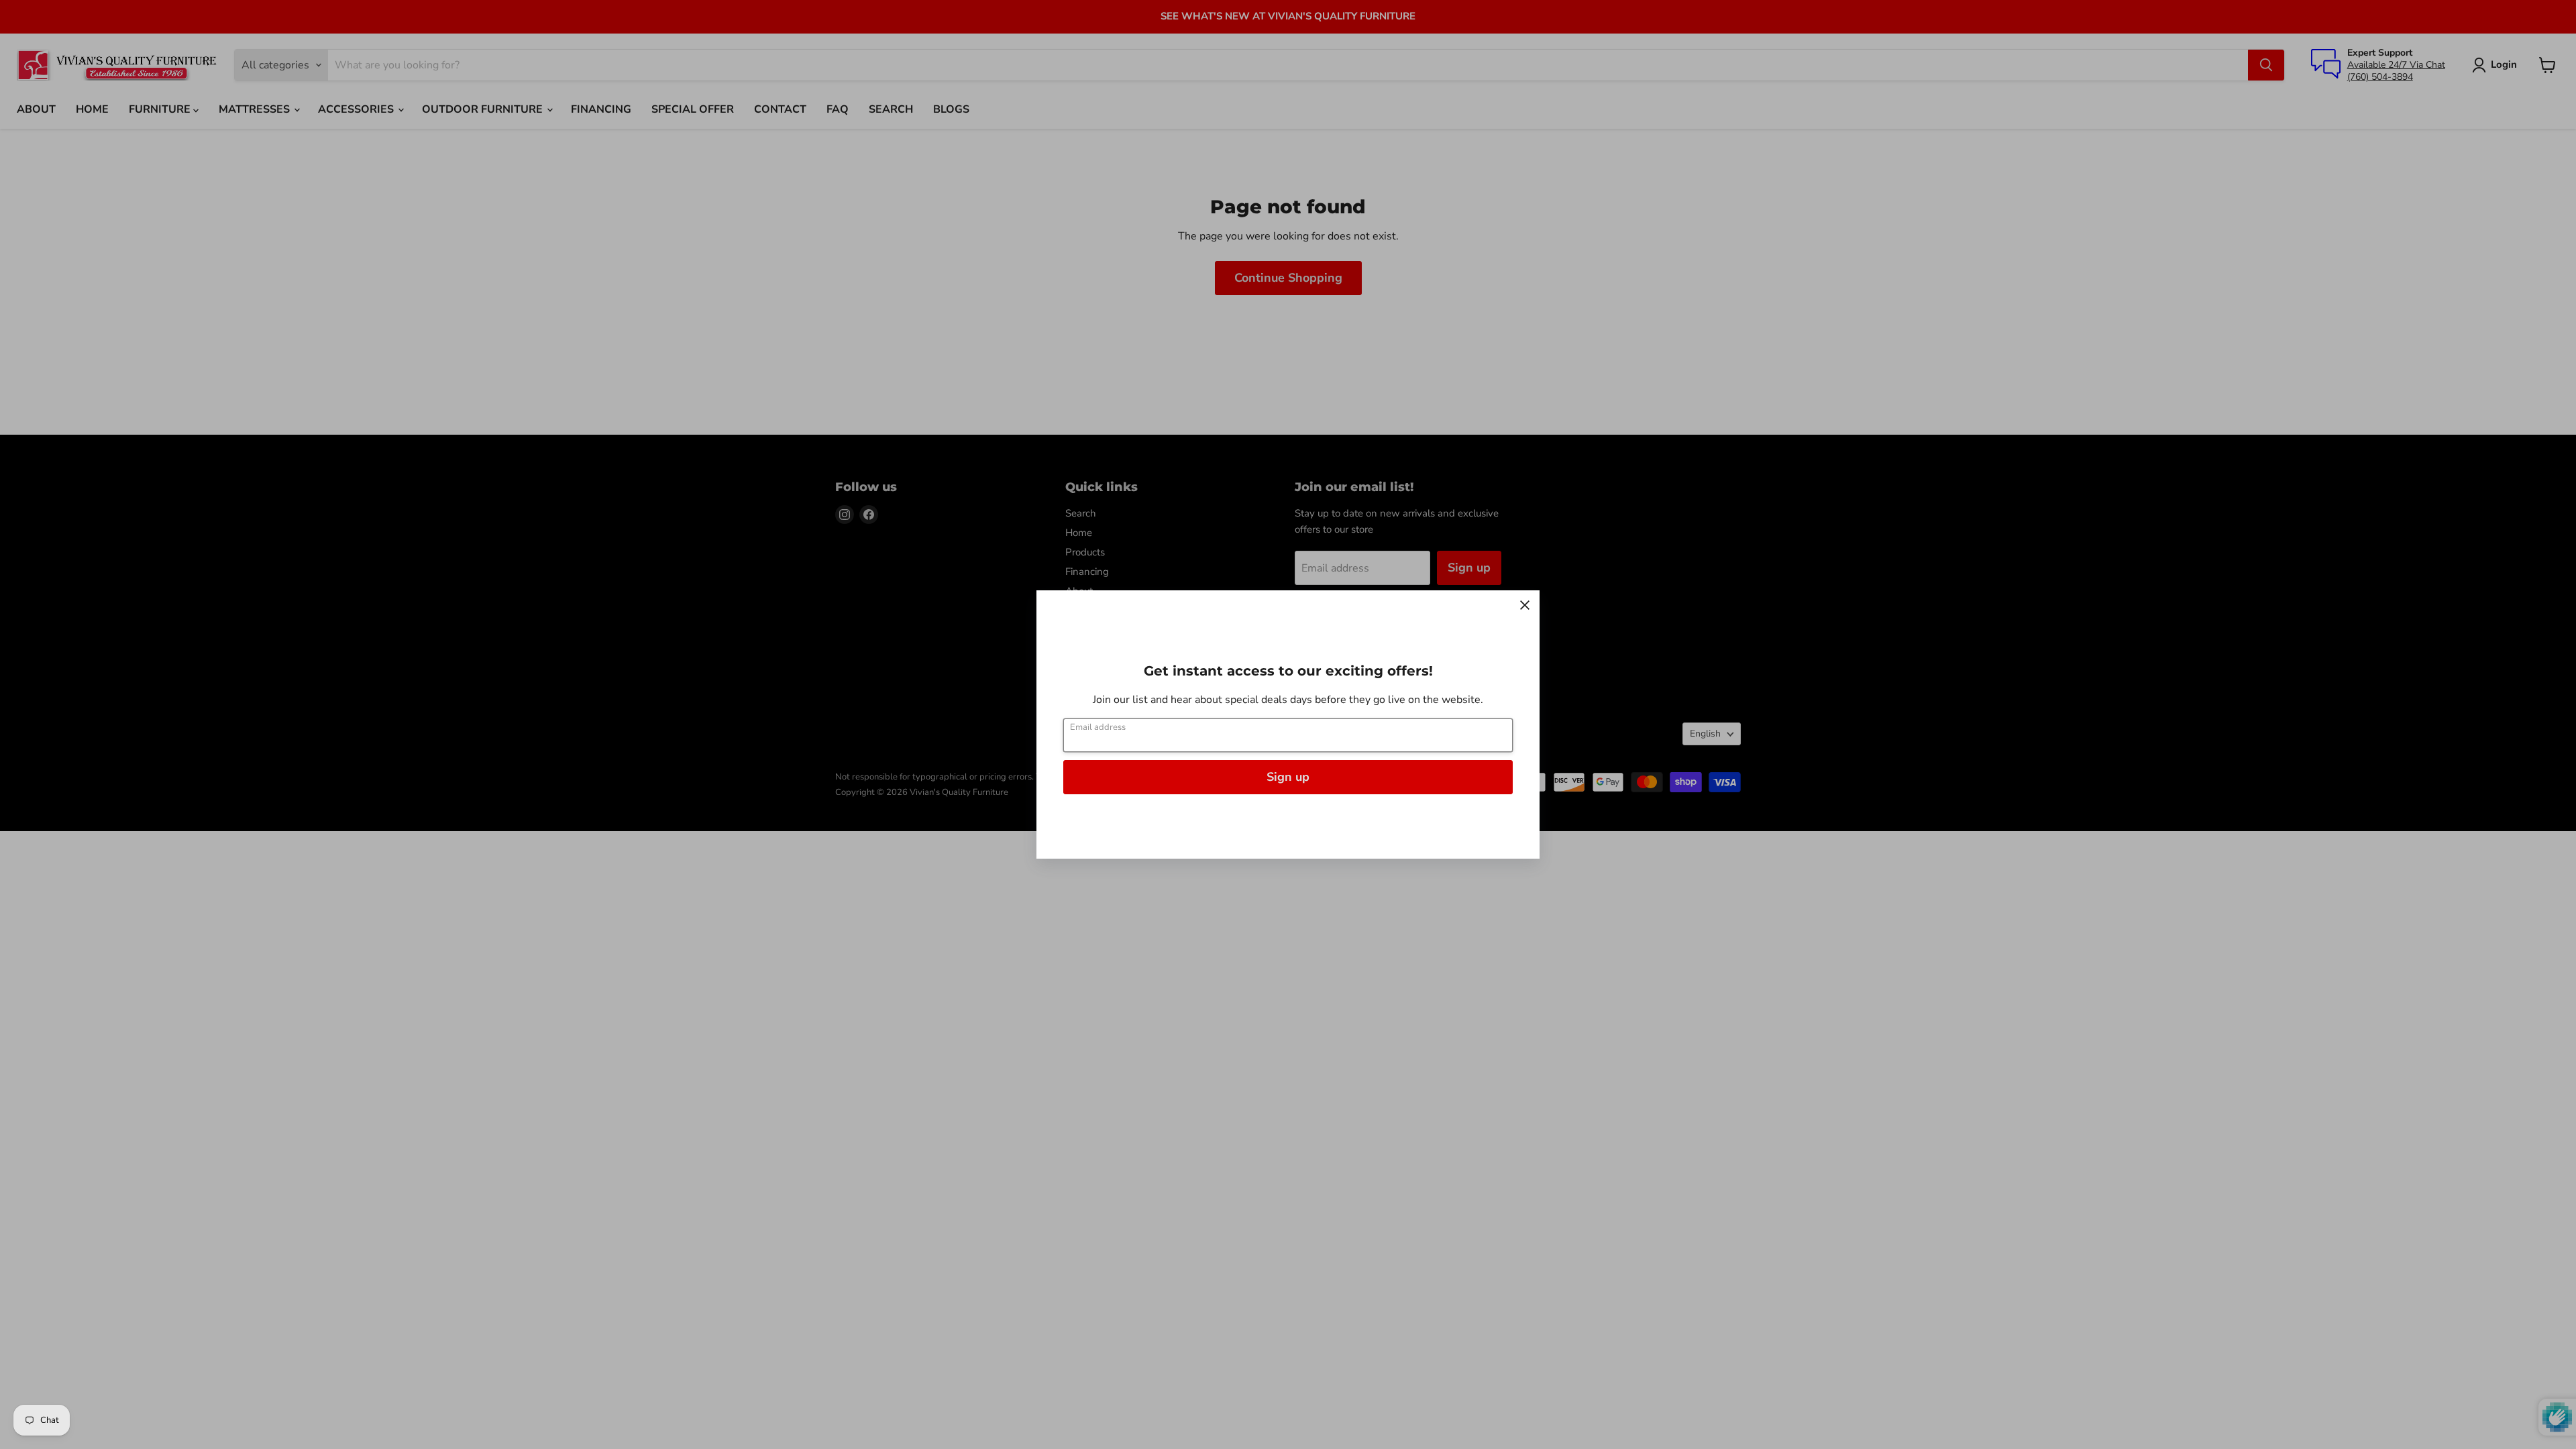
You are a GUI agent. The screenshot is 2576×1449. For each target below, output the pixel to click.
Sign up (1288, 777)
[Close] (1525, 605)
